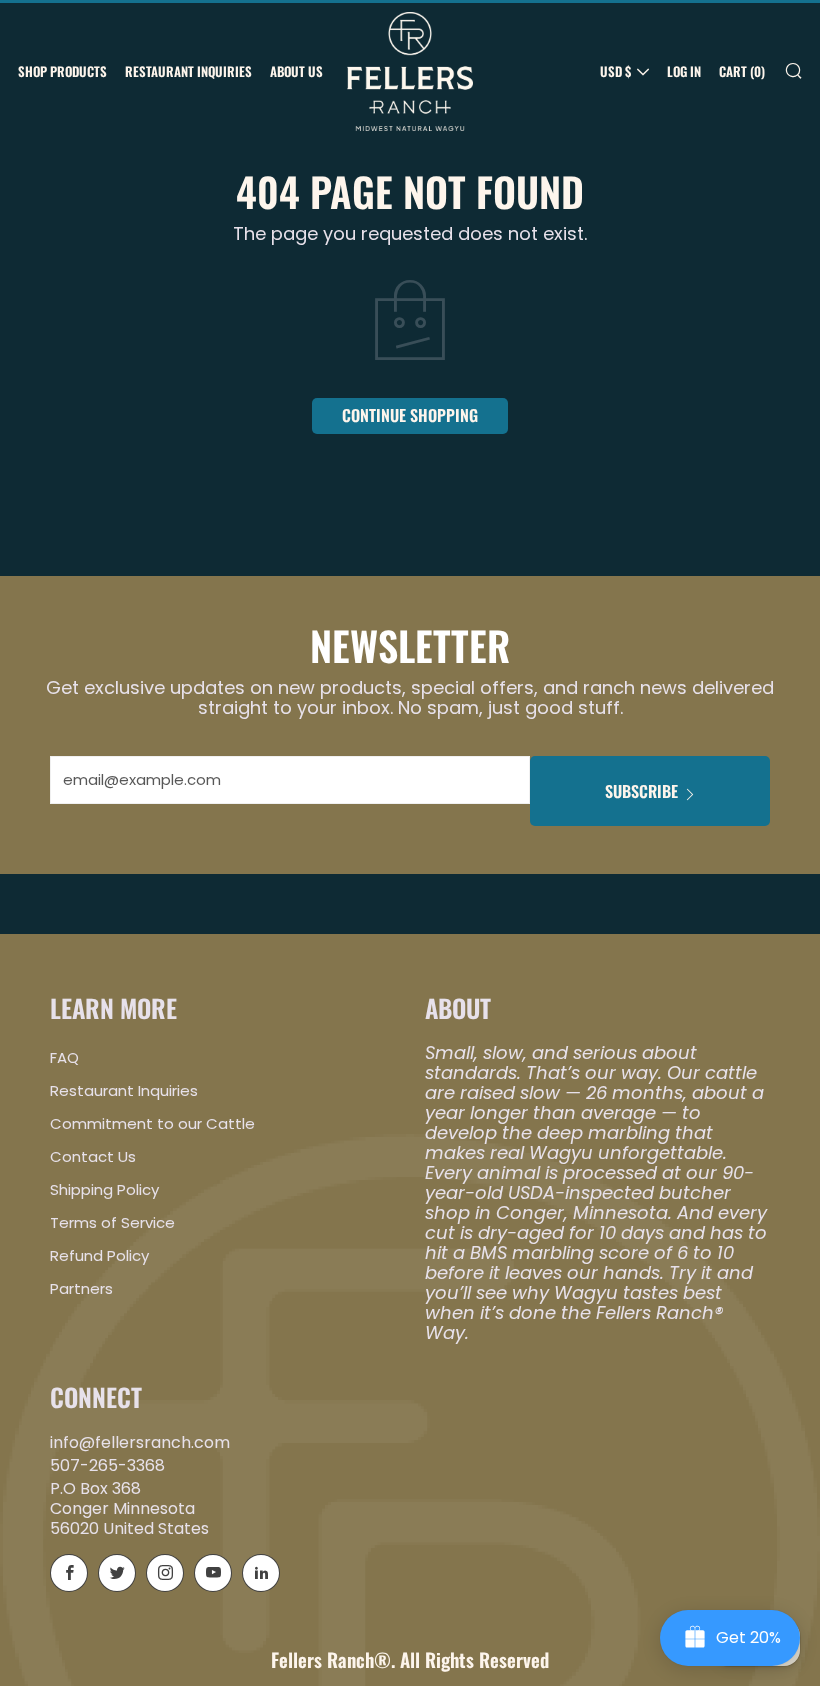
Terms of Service (112, 1222)
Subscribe (641, 791)
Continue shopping (410, 415)
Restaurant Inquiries (188, 71)
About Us (296, 71)
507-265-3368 (107, 1465)
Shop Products (62, 71)
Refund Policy (99, 1255)
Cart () (742, 71)
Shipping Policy (104, 1189)
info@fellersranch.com (140, 1442)
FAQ (64, 1057)
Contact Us (93, 1156)
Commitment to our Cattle (152, 1123)
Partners (81, 1288)
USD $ (615, 71)
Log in (684, 71)
